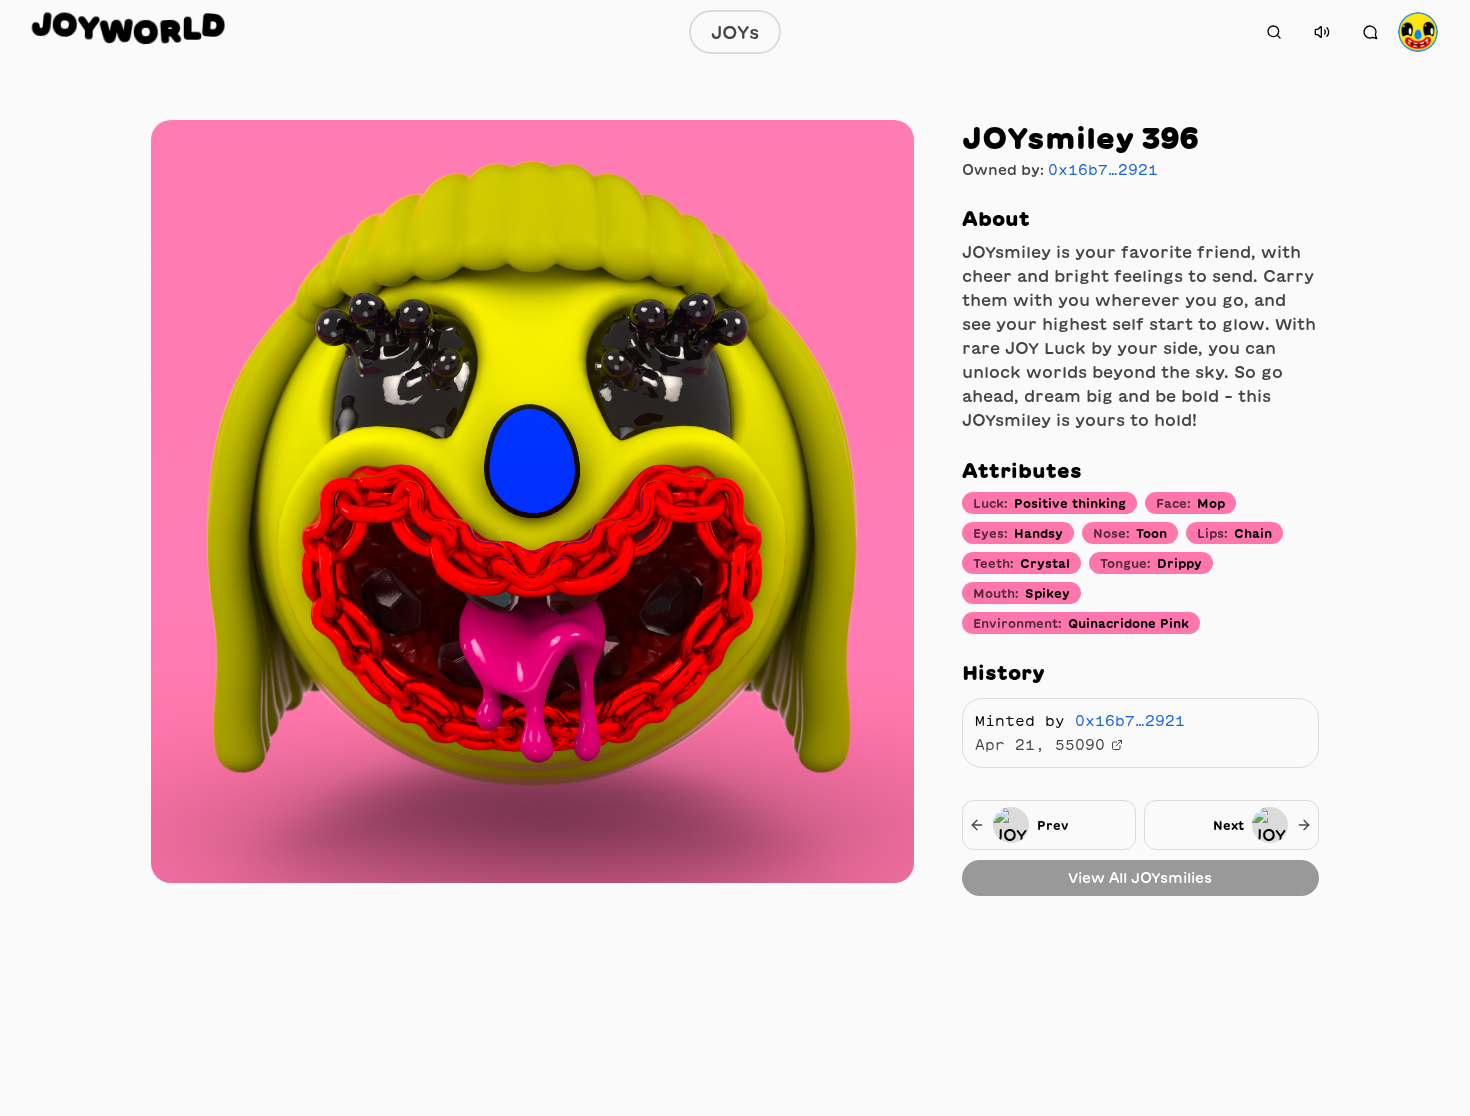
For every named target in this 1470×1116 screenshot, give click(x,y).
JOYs (735, 32)
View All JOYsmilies (1140, 878)
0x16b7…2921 (1103, 170)
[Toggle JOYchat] (1370, 32)
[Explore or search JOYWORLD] (1274, 32)
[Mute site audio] (1322, 32)
